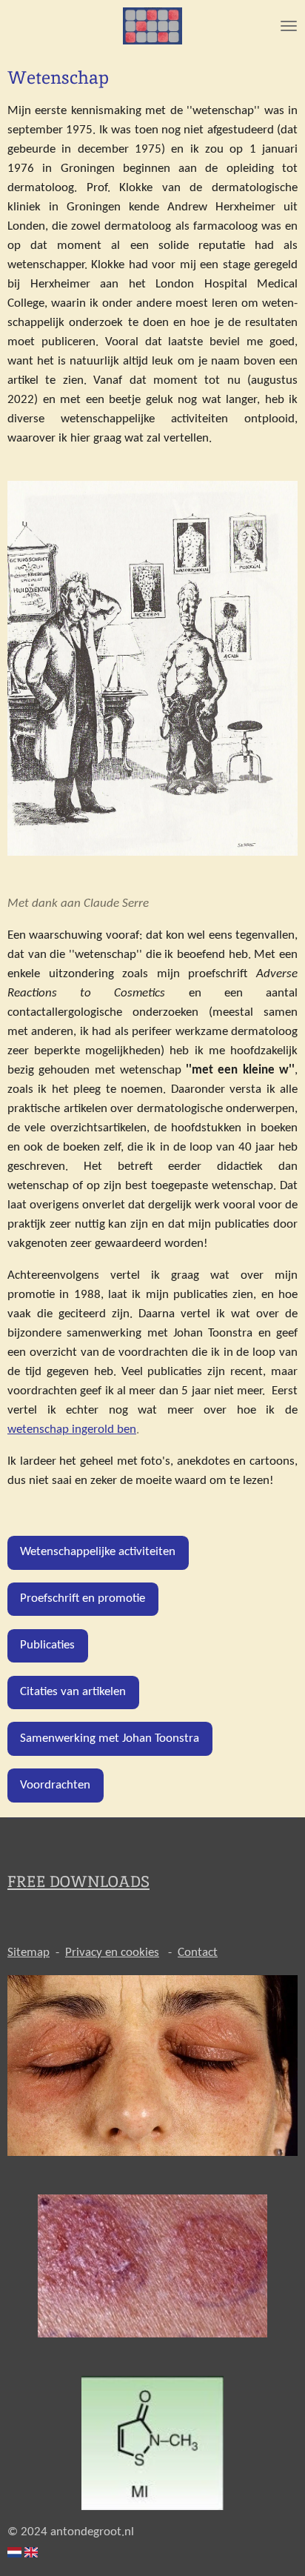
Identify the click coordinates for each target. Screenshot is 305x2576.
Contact (198, 1953)
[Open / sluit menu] (289, 26)
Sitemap (29, 1953)
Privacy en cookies (112, 1953)
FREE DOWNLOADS (78, 1881)
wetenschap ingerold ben (72, 1430)
